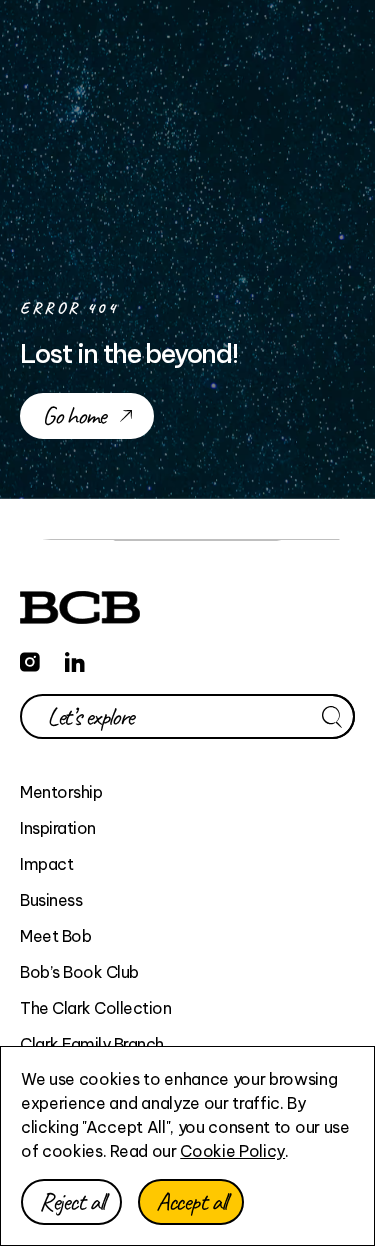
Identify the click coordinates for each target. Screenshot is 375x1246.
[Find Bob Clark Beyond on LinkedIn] (75, 659)
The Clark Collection (95, 1008)
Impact (46, 864)
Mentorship (61, 792)
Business (51, 900)
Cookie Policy (232, 1151)
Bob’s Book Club (79, 972)
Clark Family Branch (92, 1044)
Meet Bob (55, 936)
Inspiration (58, 828)
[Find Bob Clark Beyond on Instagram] (30, 659)
